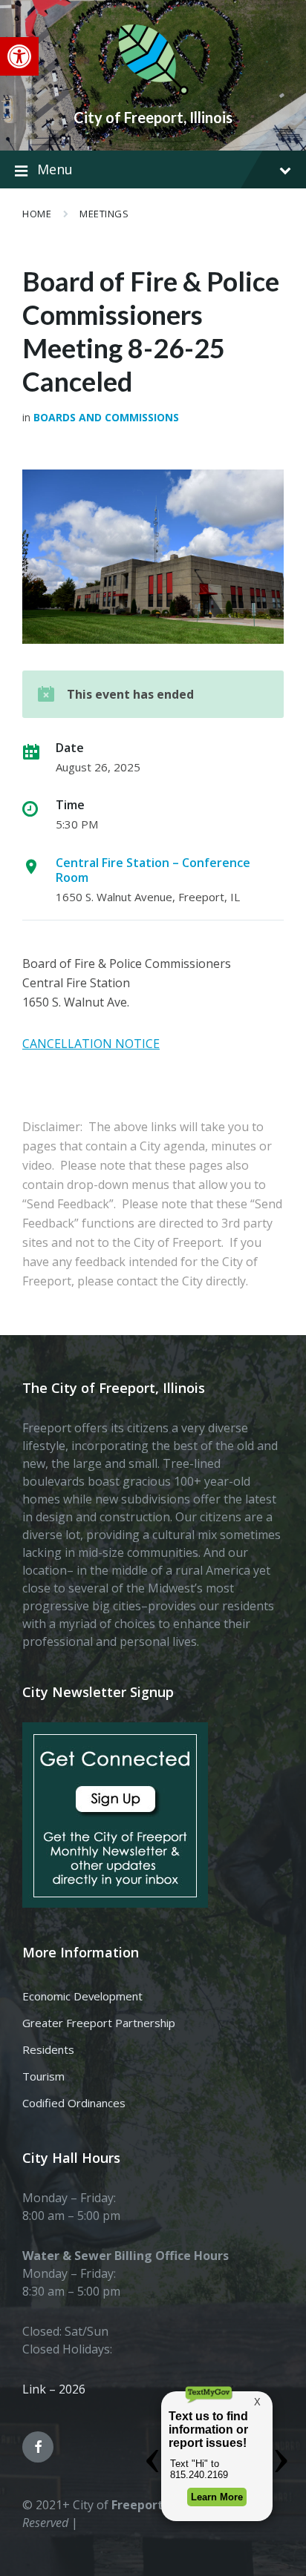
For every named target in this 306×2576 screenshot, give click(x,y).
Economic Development (82, 1996)
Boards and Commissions (106, 417)
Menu (55, 169)
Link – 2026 (54, 2389)
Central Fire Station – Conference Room (153, 870)
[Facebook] (38, 2447)
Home (37, 214)
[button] (19, 56)
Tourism (43, 2076)
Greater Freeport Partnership (99, 2023)
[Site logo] (153, 92)
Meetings (104, 214)
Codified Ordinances (74, 2103)
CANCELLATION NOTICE (91, 1044)
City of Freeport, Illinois (153, 117)
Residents (48, 2049)
